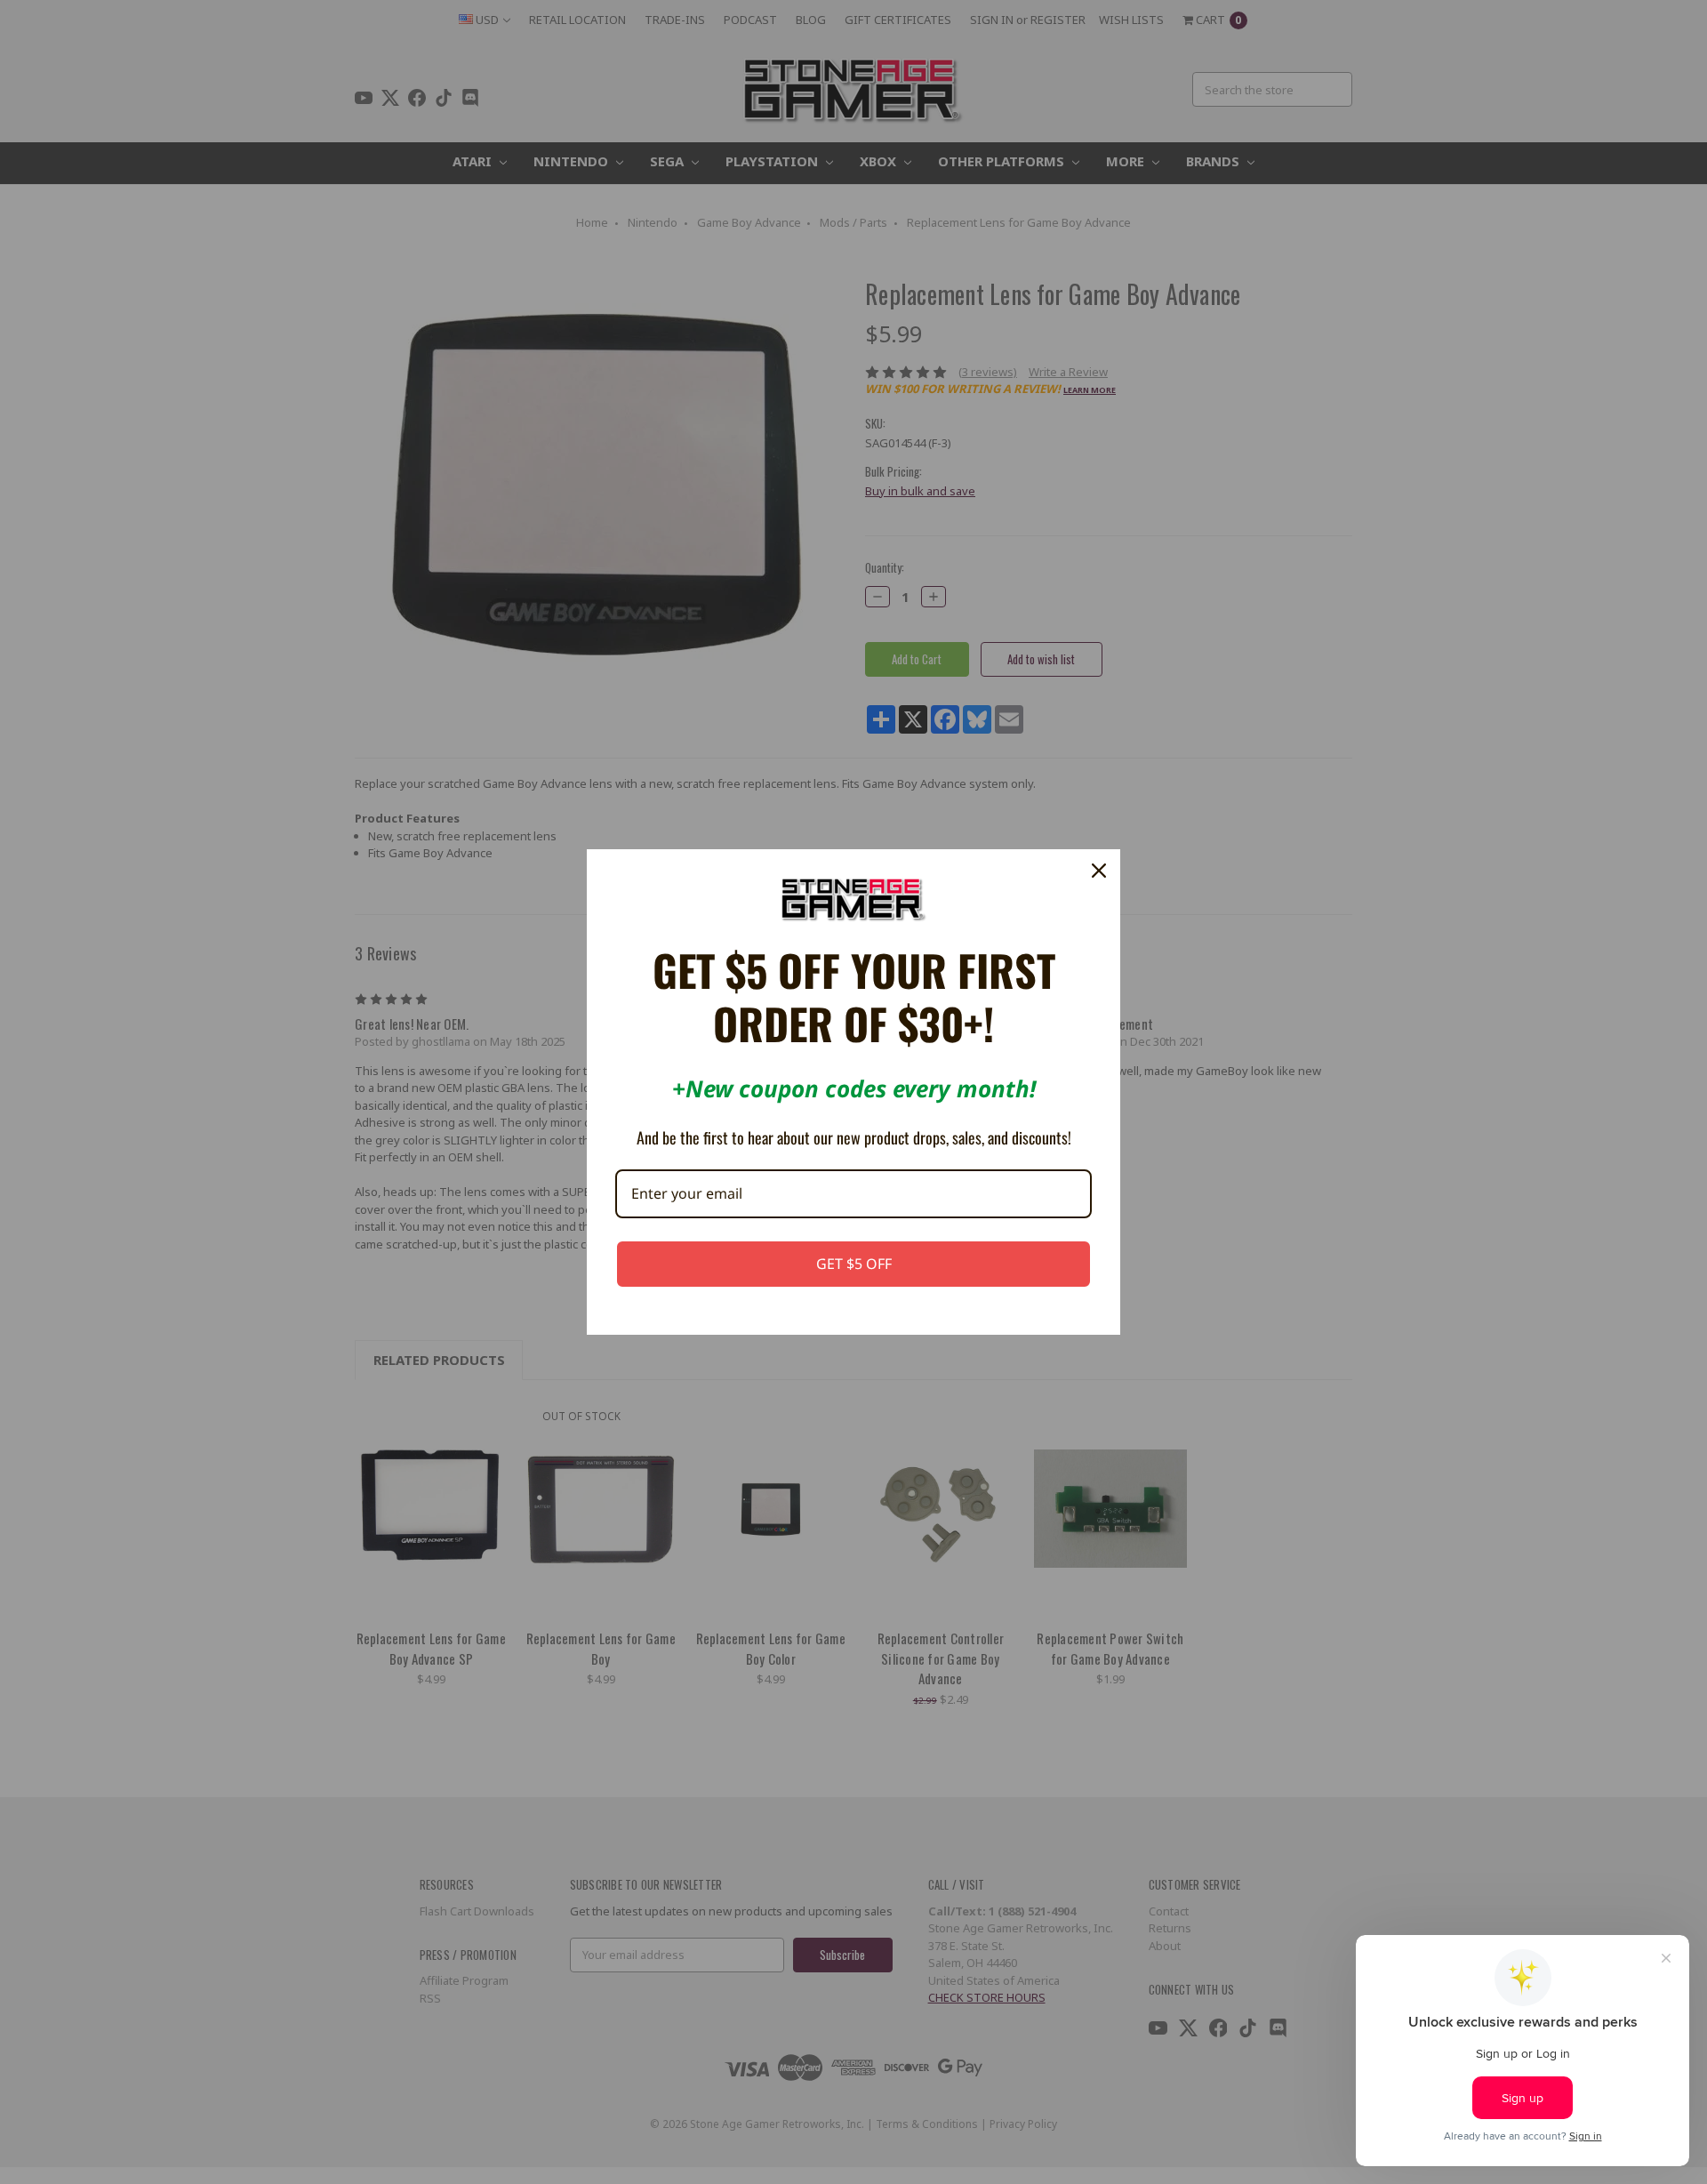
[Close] (1099, 871)
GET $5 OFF (854, 1264)
